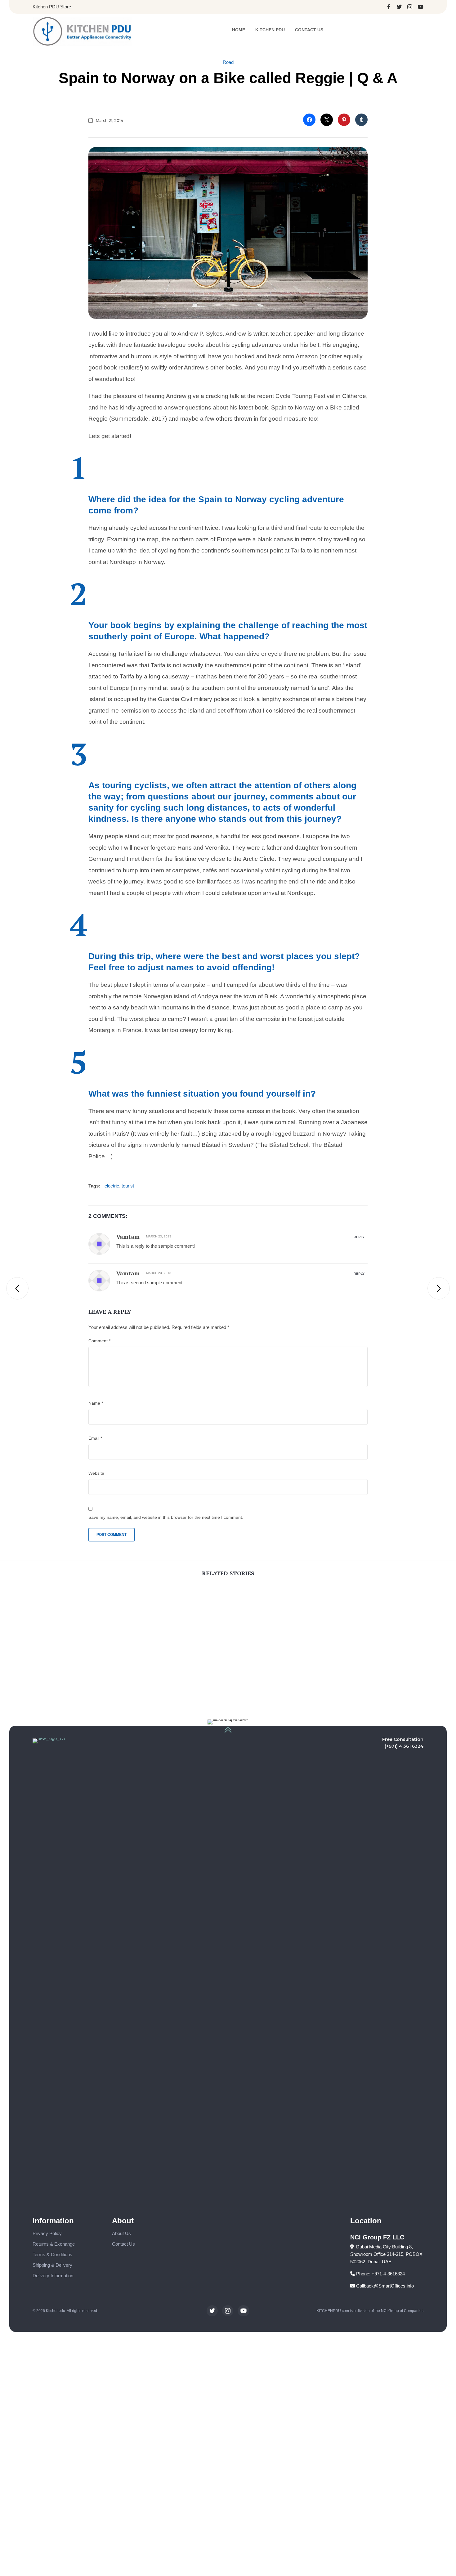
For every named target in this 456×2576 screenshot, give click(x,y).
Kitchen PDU (270, 30)
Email (95, 1438)
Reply (359, 1237)
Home (239, 30)
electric (112, 1186)
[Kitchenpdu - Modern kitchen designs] (83, 31)
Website (96, 1473)
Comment (99, 1341)
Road (228, 62)
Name (96, 1403)
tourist (128, 1186)
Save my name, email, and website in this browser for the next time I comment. (166, 1517)
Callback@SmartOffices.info (384, 2286)
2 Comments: (108, 1216)
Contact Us (309, 30)
